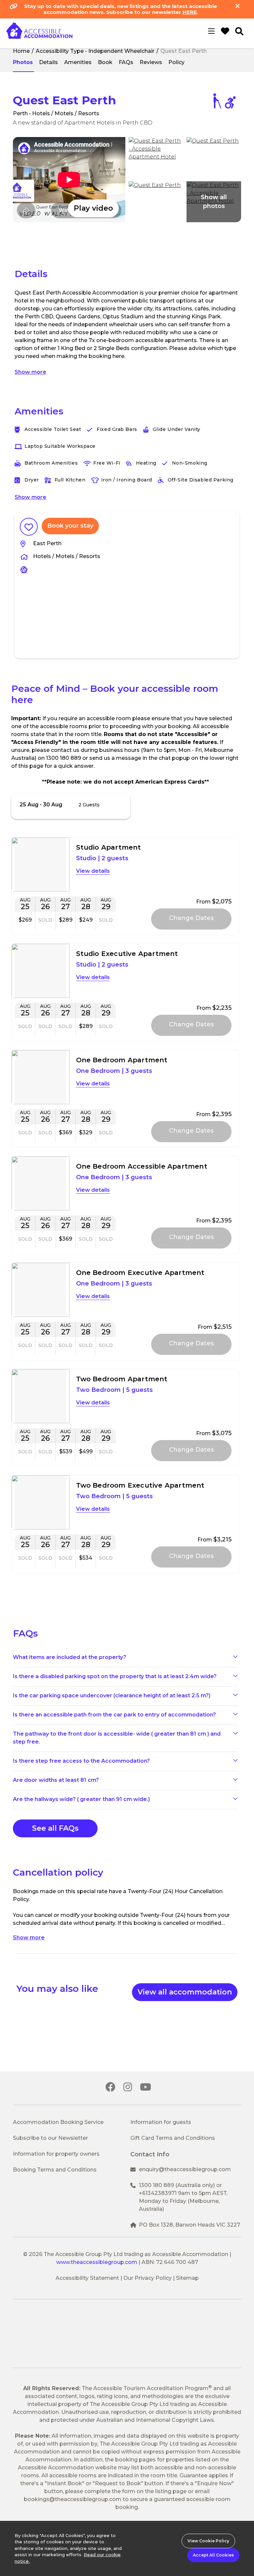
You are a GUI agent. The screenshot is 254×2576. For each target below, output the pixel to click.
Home (21, 51)
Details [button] (101, 871)
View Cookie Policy (208, 2541)
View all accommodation (185, 1992)
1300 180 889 (156, 2185)
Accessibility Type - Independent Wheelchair (95, 51)
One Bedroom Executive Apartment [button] (140, 1273)
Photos (23, 62)
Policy (176, 62)
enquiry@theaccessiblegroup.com (185, 2169)
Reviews (151, 62)
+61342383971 (158, 2193)
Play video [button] (93, 208)
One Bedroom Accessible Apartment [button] (142, 1166)
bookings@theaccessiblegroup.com (73, 2499)
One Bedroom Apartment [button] (122, 1060)
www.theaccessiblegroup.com (97, 2262)
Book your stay (70, 526)
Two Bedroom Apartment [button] (122, 1379)
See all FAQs (55, 1828)
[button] (69, 180)
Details (48, 62)
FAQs (126, 62)
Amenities (78, 62)
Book (105, 62)
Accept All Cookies (213, 2555)
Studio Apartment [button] (109, 847)
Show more (30, 372)
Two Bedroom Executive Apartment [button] (140, 1485)
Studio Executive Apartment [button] (127, 954)
